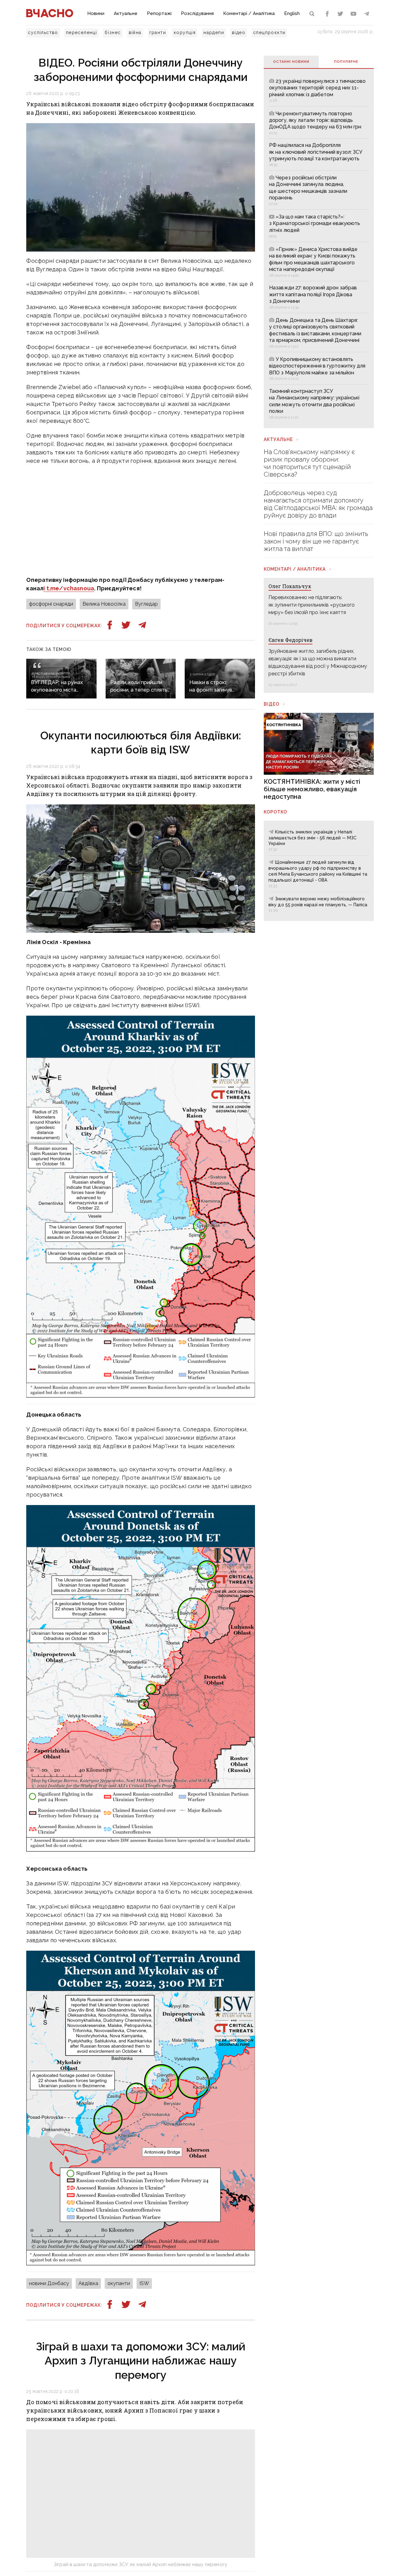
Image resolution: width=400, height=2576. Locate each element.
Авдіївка (88, 2283)
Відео (272, 704)
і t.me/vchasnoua (69, 588)
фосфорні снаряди (51, 604)
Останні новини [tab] (291, 62)
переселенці (81, 33)
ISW (144, 2283)
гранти (158, 33)
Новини (96, 13)
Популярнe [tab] (346, 62)
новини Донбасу (49, 2283)
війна (135, 33)
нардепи (214, 33)
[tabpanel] (319, 248)
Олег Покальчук (290, 586)
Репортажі (159, 13)
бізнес (113, 33)
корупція (185, 33)
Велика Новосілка (104, 604)
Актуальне (126, 13)
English (292, 13)
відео (239, 33)
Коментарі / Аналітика (249, 13)
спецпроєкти (269, 33)
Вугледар (146, 604)
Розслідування (197, 13)
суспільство (43, 33)
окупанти (119, 2283)
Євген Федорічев (290, 640)
